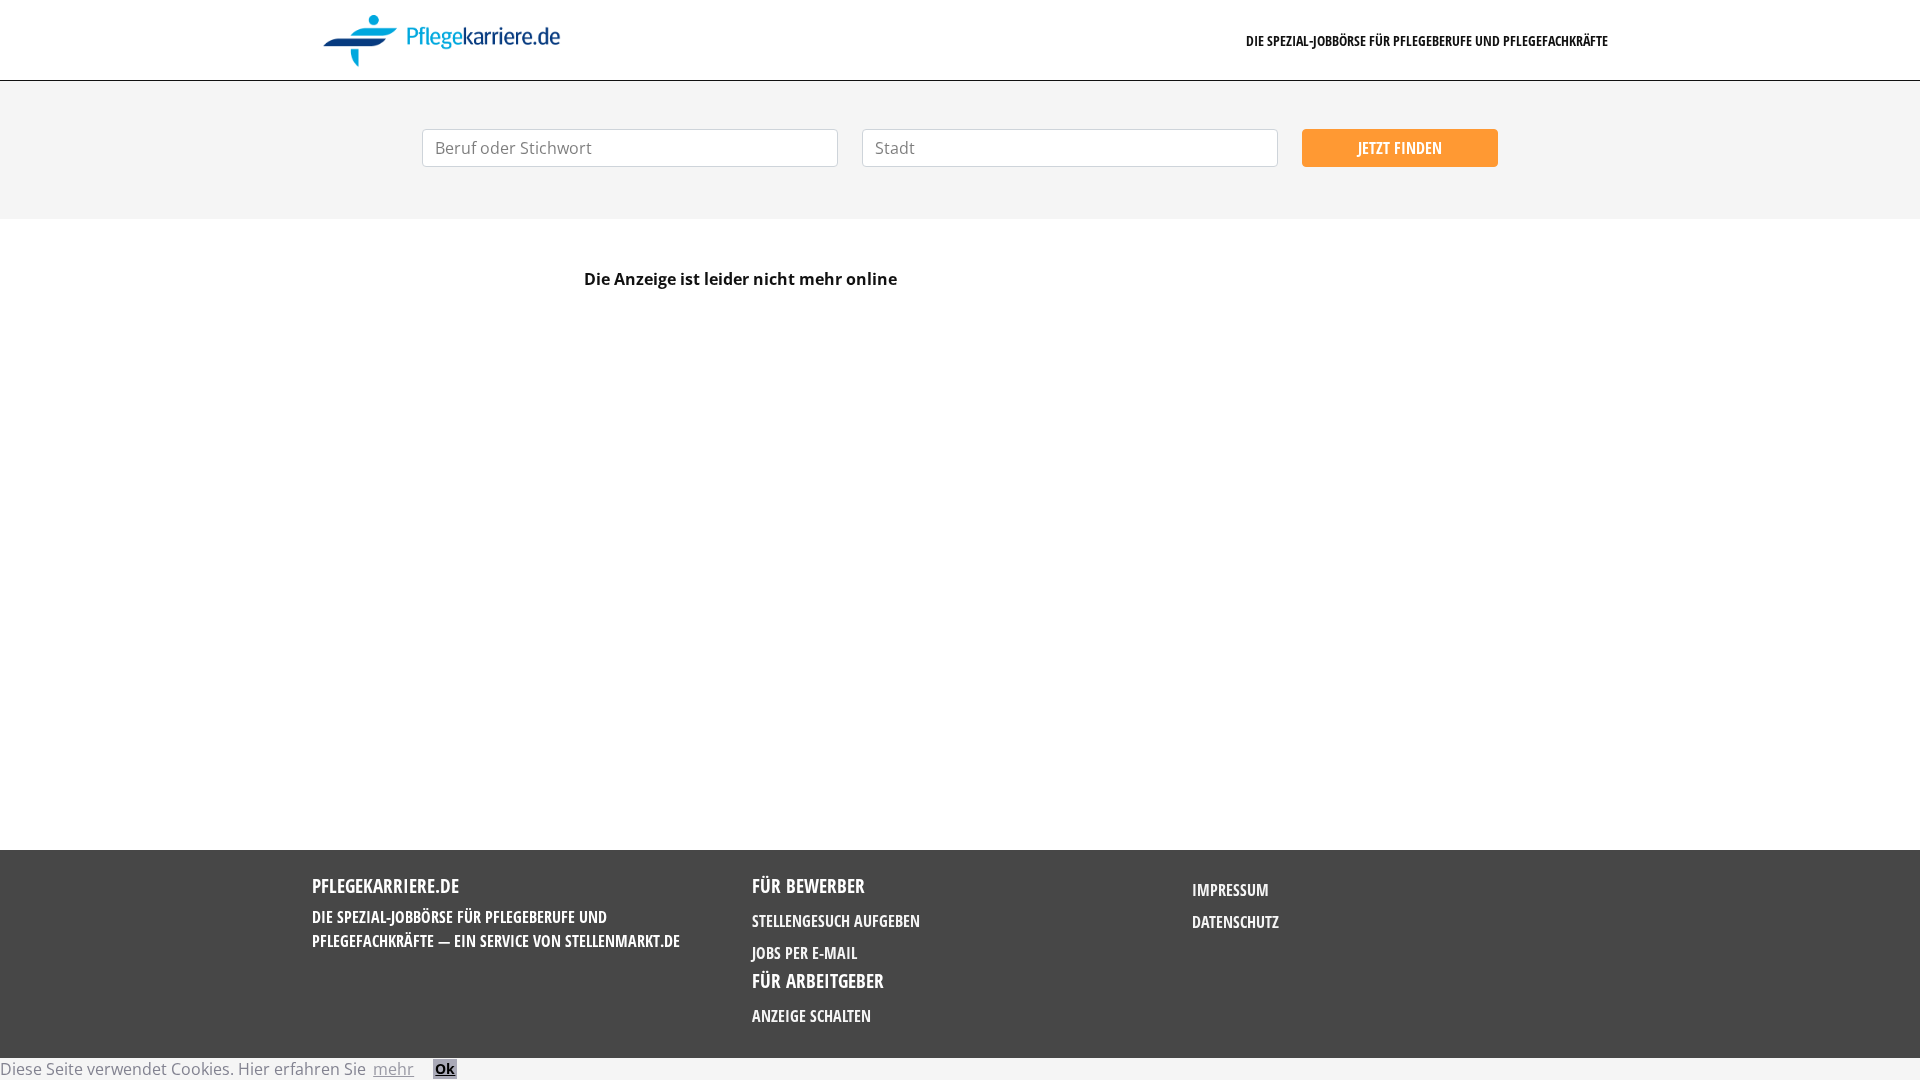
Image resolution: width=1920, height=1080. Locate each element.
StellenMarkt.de (622, 941)
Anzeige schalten (811, 1016)
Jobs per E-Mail (804, 953)
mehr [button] (393, 1069)
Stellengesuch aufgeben (836, 921)
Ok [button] (445, 1068)
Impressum (1230, 890)
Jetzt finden (1400, 148)
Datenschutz (1235, 922)
